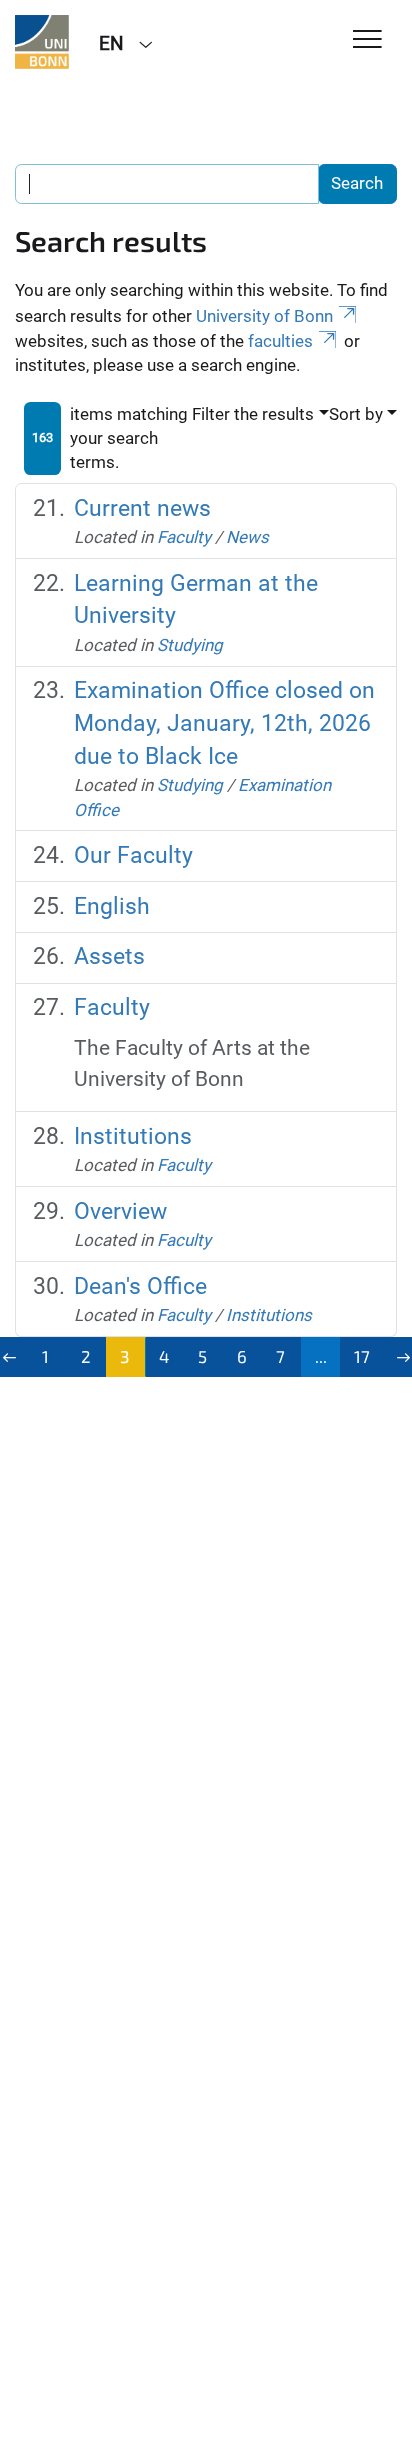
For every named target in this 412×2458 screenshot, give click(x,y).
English (112, 906)
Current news (142, 508)
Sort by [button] (356, 414)
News (247, 537)
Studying (190, 645)
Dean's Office (140, 1286)
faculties (280, 341)
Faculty (184, 537)
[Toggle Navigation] (367, 40)
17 (362, 1356)
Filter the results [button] (253, 414)
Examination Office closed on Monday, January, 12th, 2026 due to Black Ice (224, 723)
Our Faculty (133, 855)
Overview (120, 1211)
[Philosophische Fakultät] (42, 42)
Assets (109, 956)
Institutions (133, 1136)
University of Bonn (264, 316)
